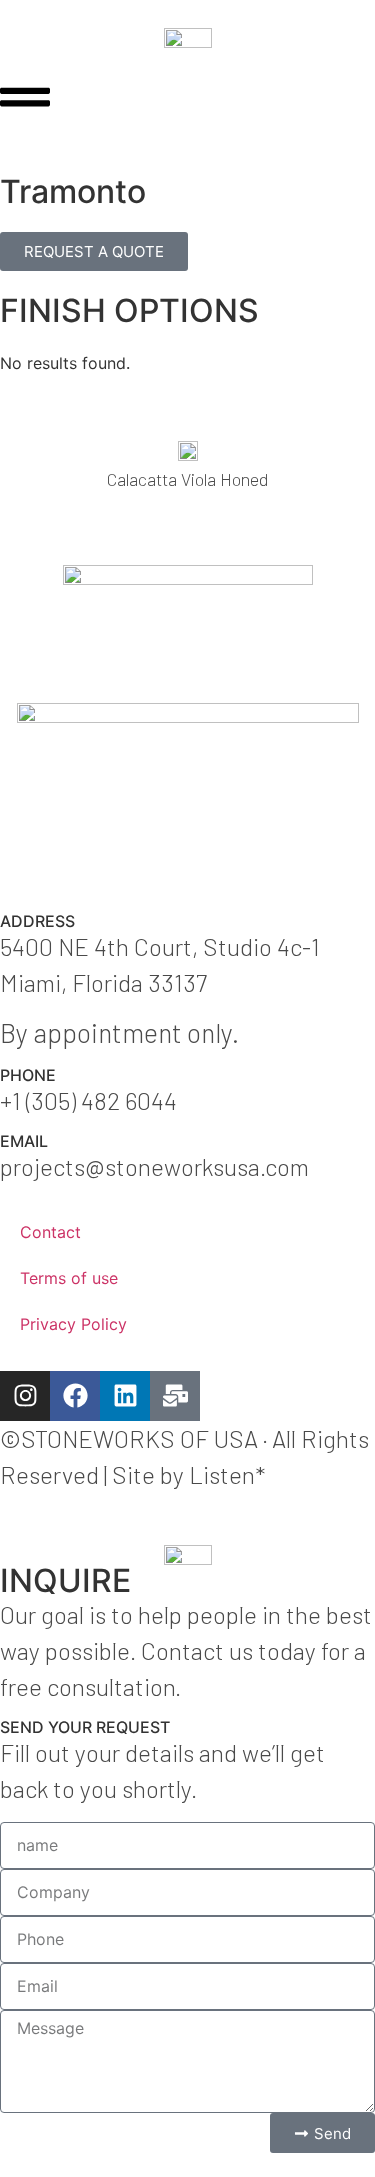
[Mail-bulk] (175, 1396)
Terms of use (69, 1278)
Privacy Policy (73, 1324)
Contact (50, 1232)
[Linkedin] (125, 1396)
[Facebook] (75, 1396)
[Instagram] (25, 1396)
